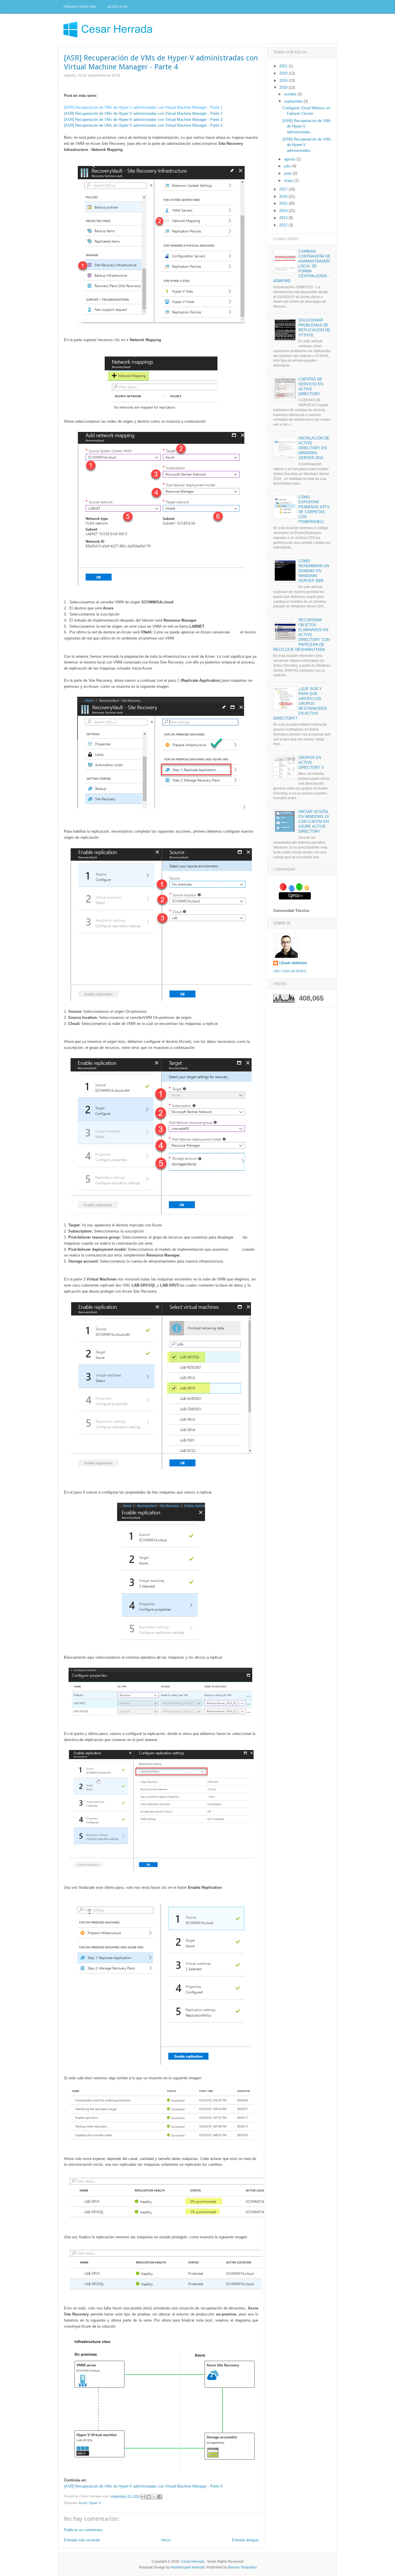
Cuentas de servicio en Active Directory (311, 387)
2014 (284, 211)
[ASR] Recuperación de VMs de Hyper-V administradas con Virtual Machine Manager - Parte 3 (143, 120)
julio (288, 166)
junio (288, 173)
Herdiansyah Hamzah (188, 2567)
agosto (290, 159)
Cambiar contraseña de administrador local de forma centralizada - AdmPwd (302, 266)
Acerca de (118, 7)
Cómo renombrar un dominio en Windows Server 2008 (314, 571)
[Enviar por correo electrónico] (143, 2497)
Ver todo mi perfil (290, 971)
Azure (83, 2503)
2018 (284, 87)
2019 (284, 81)
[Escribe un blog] (149, 2497)
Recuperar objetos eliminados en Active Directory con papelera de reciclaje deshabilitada (301, 635)
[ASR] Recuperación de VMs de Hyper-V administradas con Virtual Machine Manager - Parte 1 (143, 107)
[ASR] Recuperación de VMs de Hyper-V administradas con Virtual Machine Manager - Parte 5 (143, 125)
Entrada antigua (245, 2540)
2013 (284, 218)
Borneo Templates (242, 2567)
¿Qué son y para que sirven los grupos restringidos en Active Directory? (300, 703)
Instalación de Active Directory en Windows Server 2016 (314, 448)
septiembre (294, 101)
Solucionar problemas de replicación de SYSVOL (314, 328)
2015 (284, 203)
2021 (284, 66)
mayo (289, 181)
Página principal (80, 7)
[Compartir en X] (154, 2497)
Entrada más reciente (82, 2540)
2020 (284, 73)
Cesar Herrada (193, 2562)
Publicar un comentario (83, 2530)
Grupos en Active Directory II (311, 763)
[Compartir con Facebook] (160, 2497)
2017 (284, 189)
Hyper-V (95, 2503)
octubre (291, 94)
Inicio (166, 2540)
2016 (284, 196)
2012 (284, 225)
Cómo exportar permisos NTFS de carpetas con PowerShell (314, 509)
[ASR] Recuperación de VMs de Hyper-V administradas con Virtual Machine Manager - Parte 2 (143, 113)
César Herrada (293, 963)
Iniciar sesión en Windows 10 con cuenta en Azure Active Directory (314, 822)
